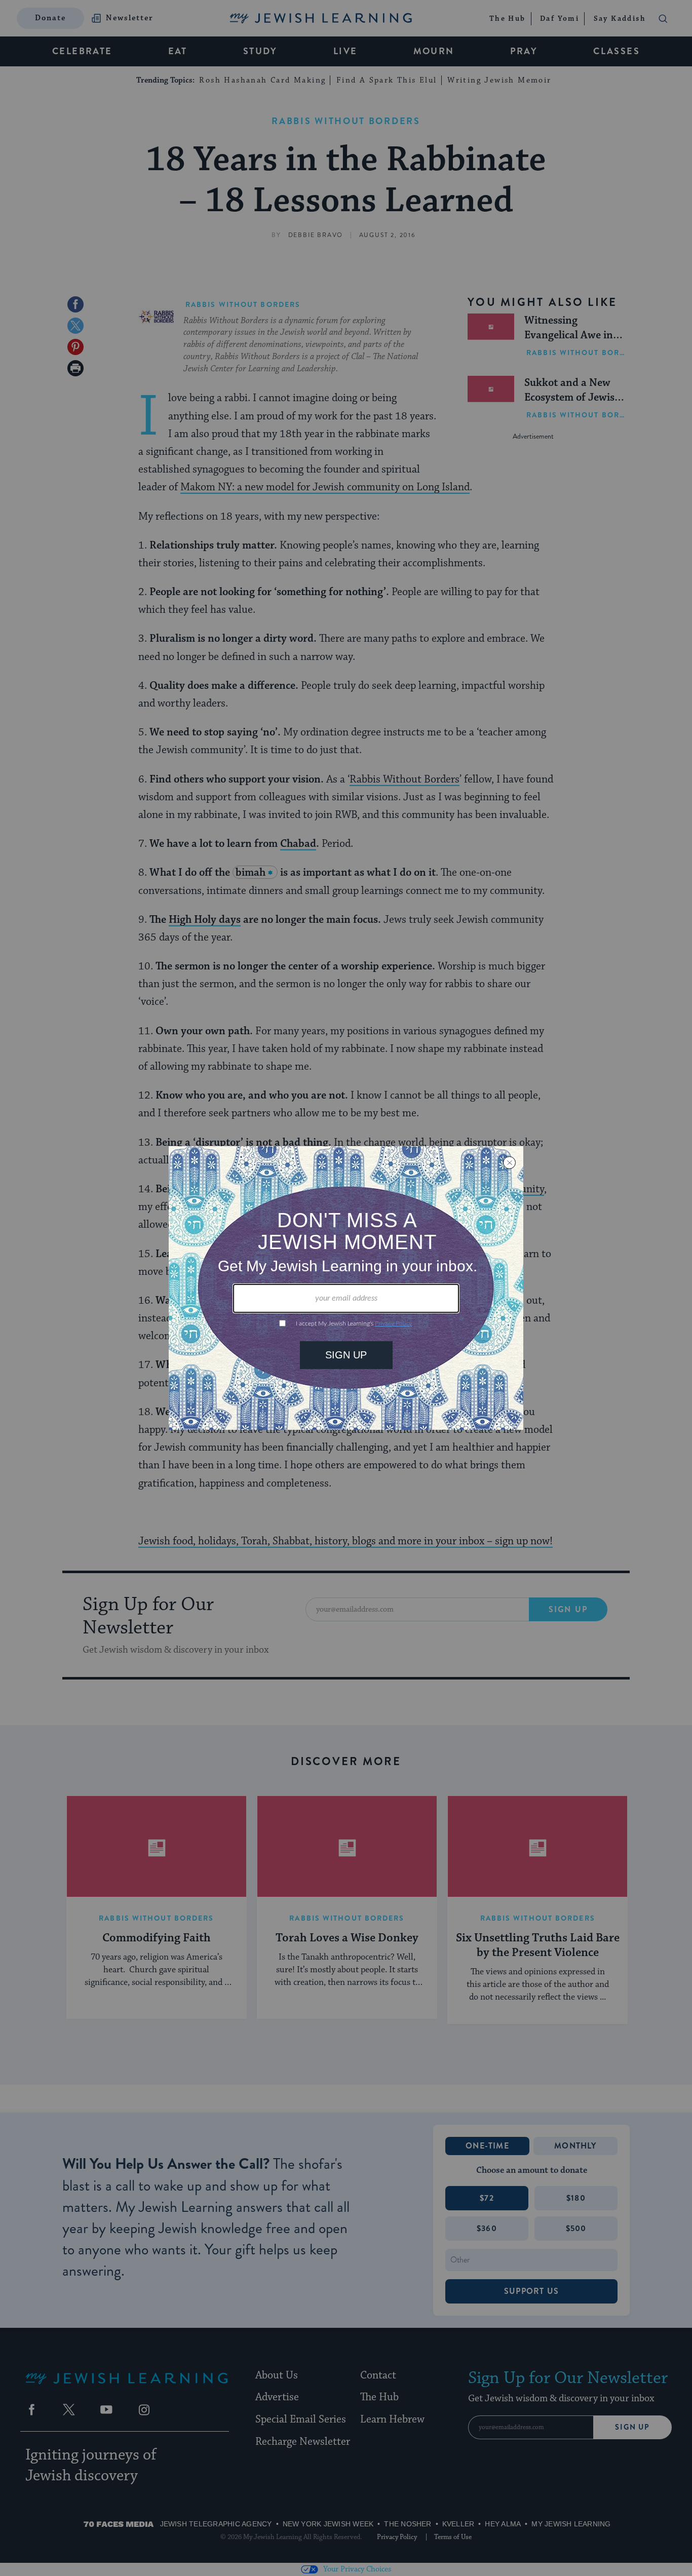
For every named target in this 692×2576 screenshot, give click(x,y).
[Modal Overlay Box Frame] (346, 1288)
